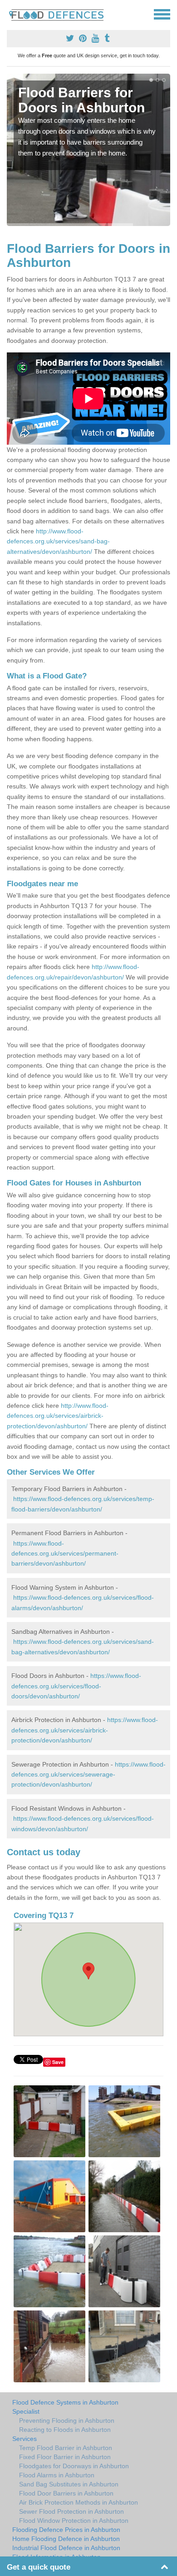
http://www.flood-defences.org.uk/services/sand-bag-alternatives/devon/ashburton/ (58, 541)
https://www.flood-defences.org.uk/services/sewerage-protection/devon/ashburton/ (88, 1775)
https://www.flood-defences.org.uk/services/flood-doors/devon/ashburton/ (76, 1686)
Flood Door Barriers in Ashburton (66, 2493)
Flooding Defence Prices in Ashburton (66, 2530)
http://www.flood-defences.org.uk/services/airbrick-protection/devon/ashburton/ (58, 1416)
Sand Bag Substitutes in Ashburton (69, 2484)
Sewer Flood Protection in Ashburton (71, 2511)
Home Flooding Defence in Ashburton (66, 2539)
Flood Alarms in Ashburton (57, 2475)
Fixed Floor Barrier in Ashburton (65, 2457)
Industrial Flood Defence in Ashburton (66, 2548)
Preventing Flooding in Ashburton (67, 2420)
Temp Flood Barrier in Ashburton (66, 2448)
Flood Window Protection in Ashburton (74, 2521)
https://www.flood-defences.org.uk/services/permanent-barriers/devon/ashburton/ (65, 1554)
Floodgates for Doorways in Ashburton (74, 2466)
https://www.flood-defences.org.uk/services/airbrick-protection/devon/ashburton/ (85, 1730)
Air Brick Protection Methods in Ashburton (79, 2502)
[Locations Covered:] (11, 14)
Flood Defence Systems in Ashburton (65, 2402)
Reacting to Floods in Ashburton (65, 2430)
